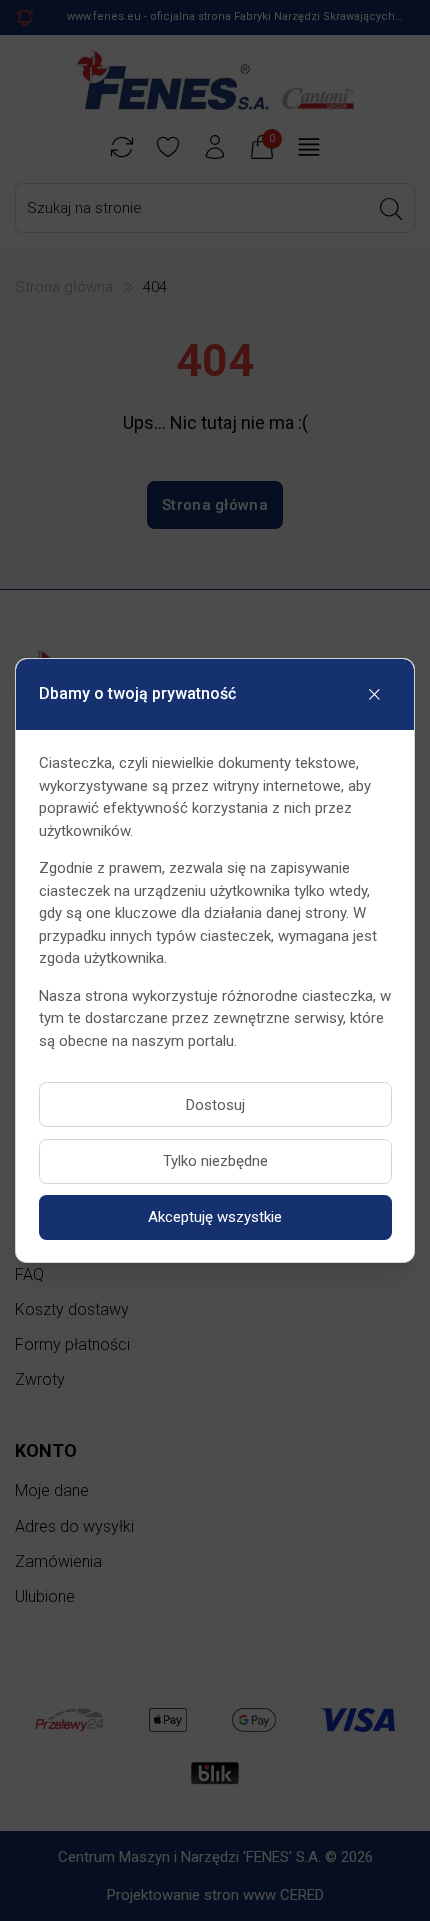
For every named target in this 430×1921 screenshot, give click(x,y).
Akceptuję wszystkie (215, 1217)
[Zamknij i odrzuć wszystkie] (375, 694)
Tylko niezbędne (215, 1161)
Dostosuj (215, 1105)
